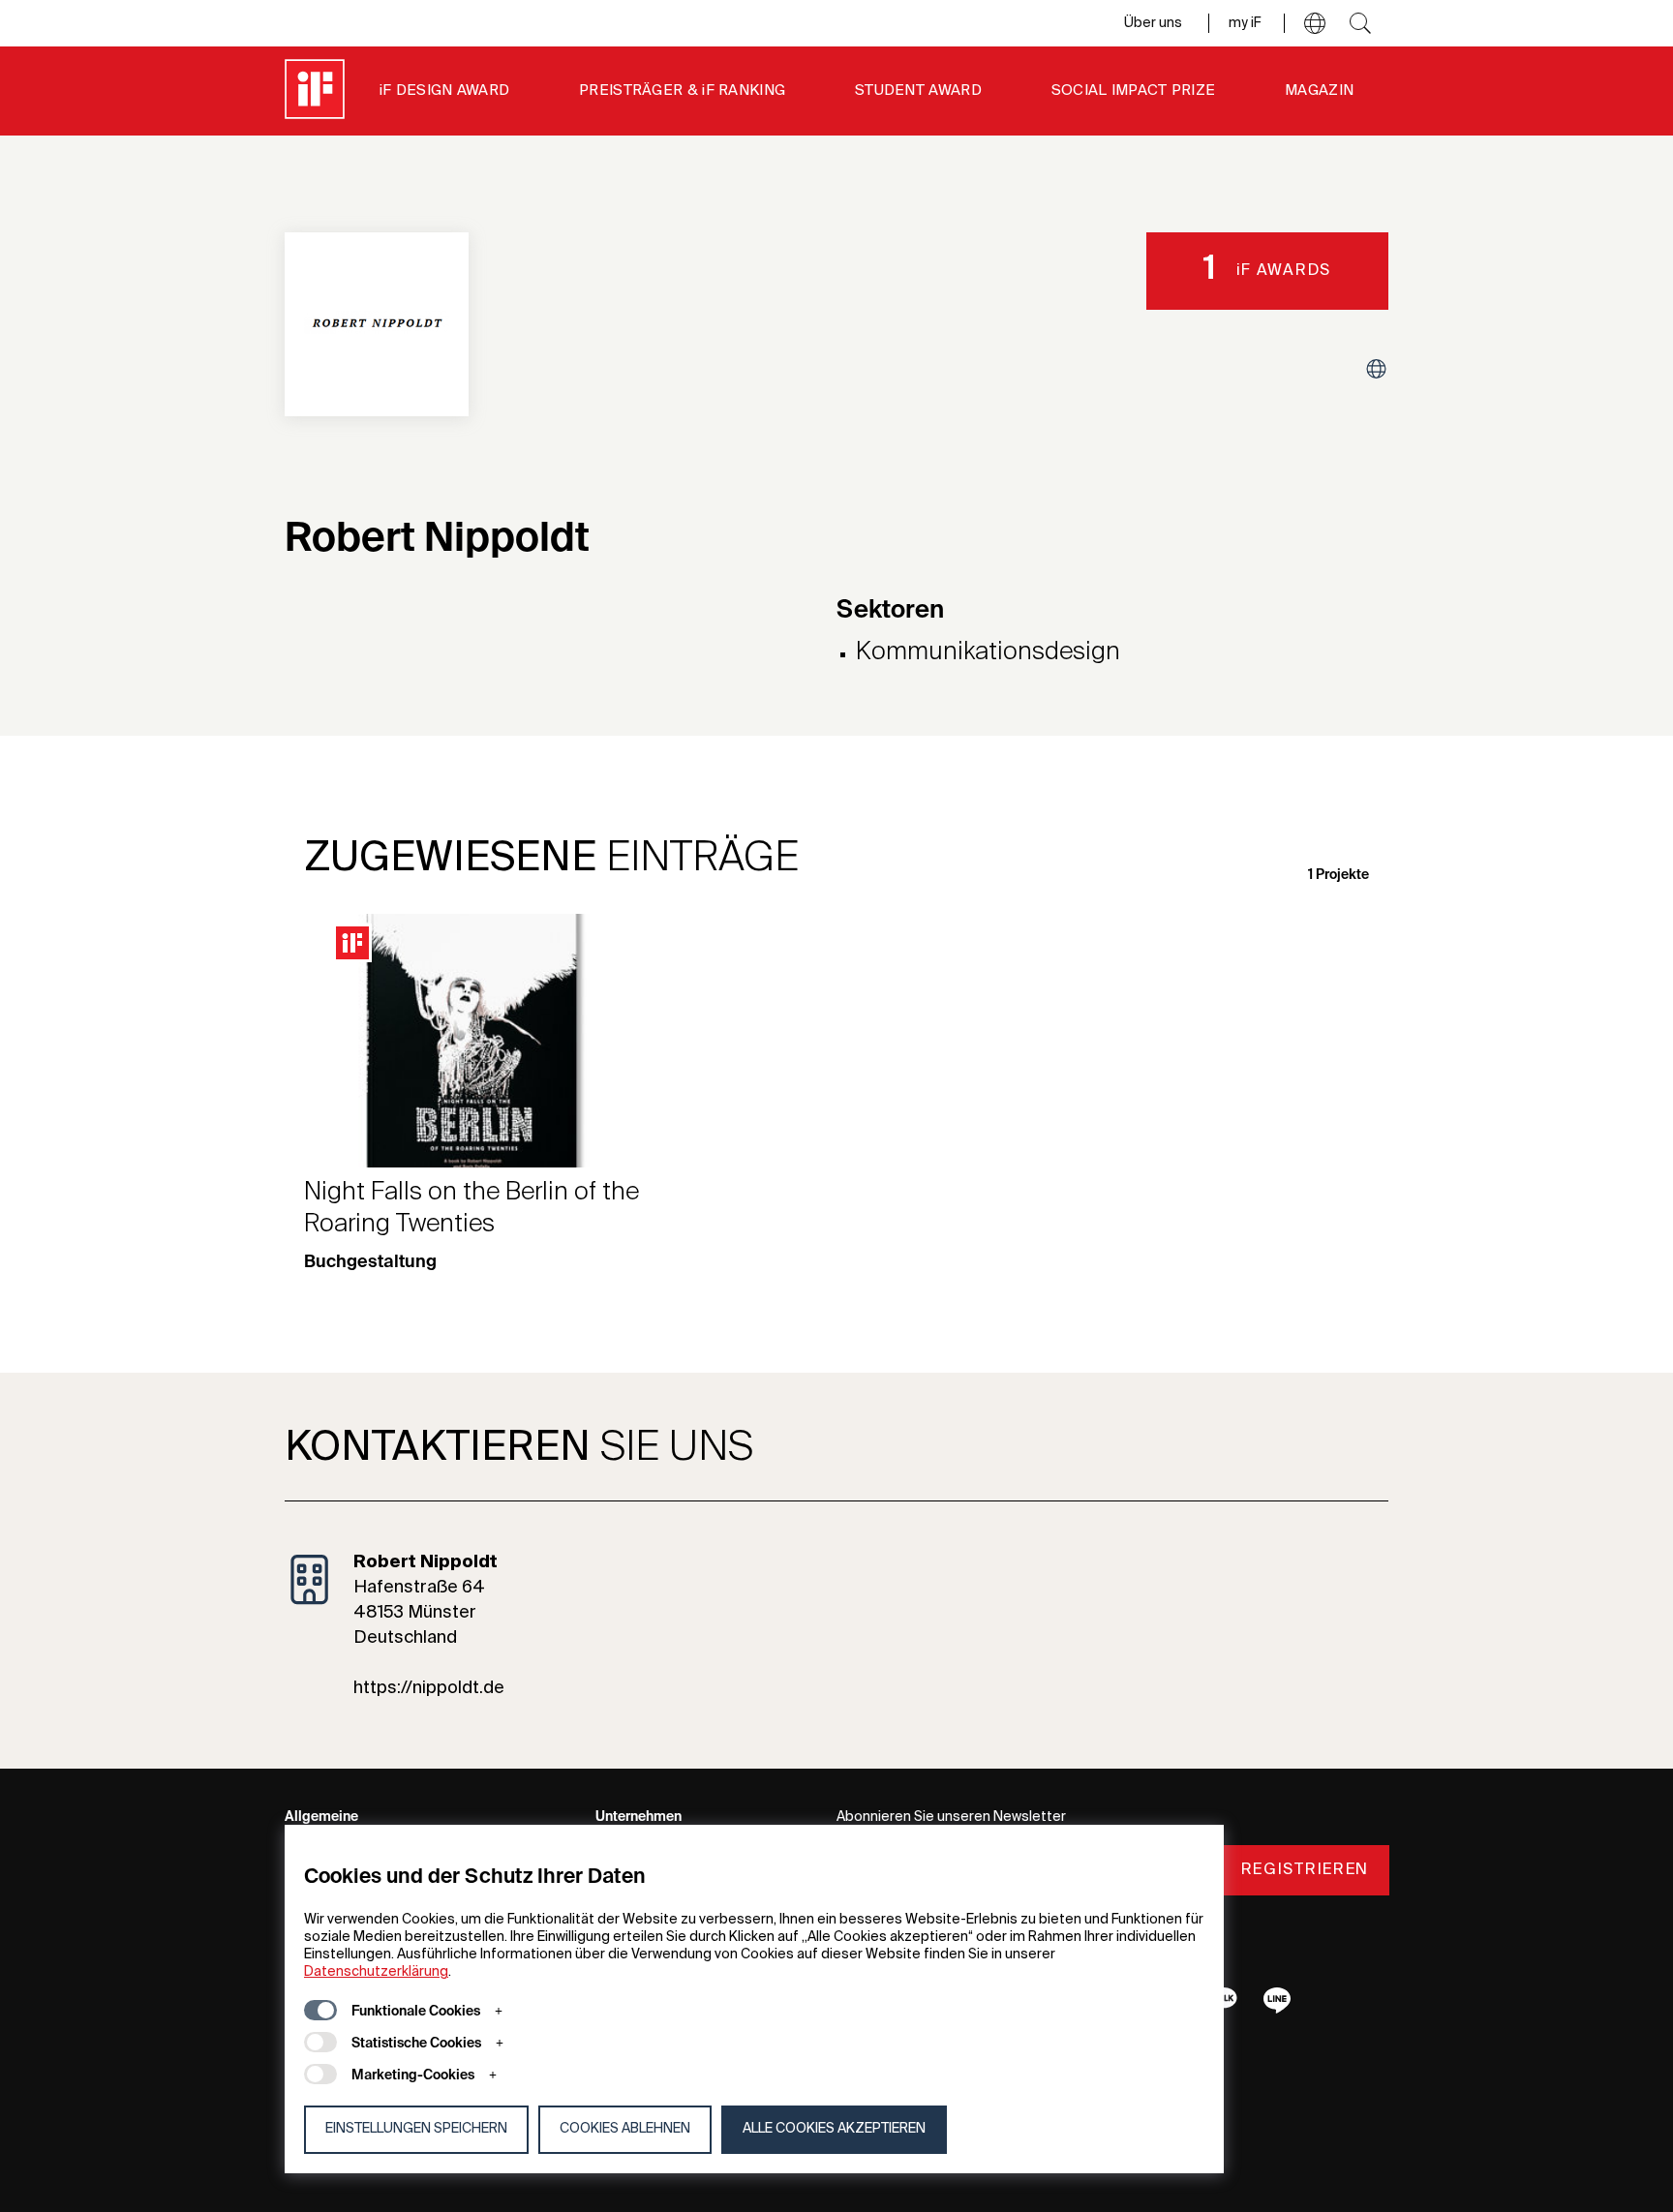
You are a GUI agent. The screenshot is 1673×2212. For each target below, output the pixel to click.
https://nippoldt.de (429, 1688)
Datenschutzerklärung (376, 1972)
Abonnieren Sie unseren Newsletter (951, 1817)
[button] (1315, 23)
